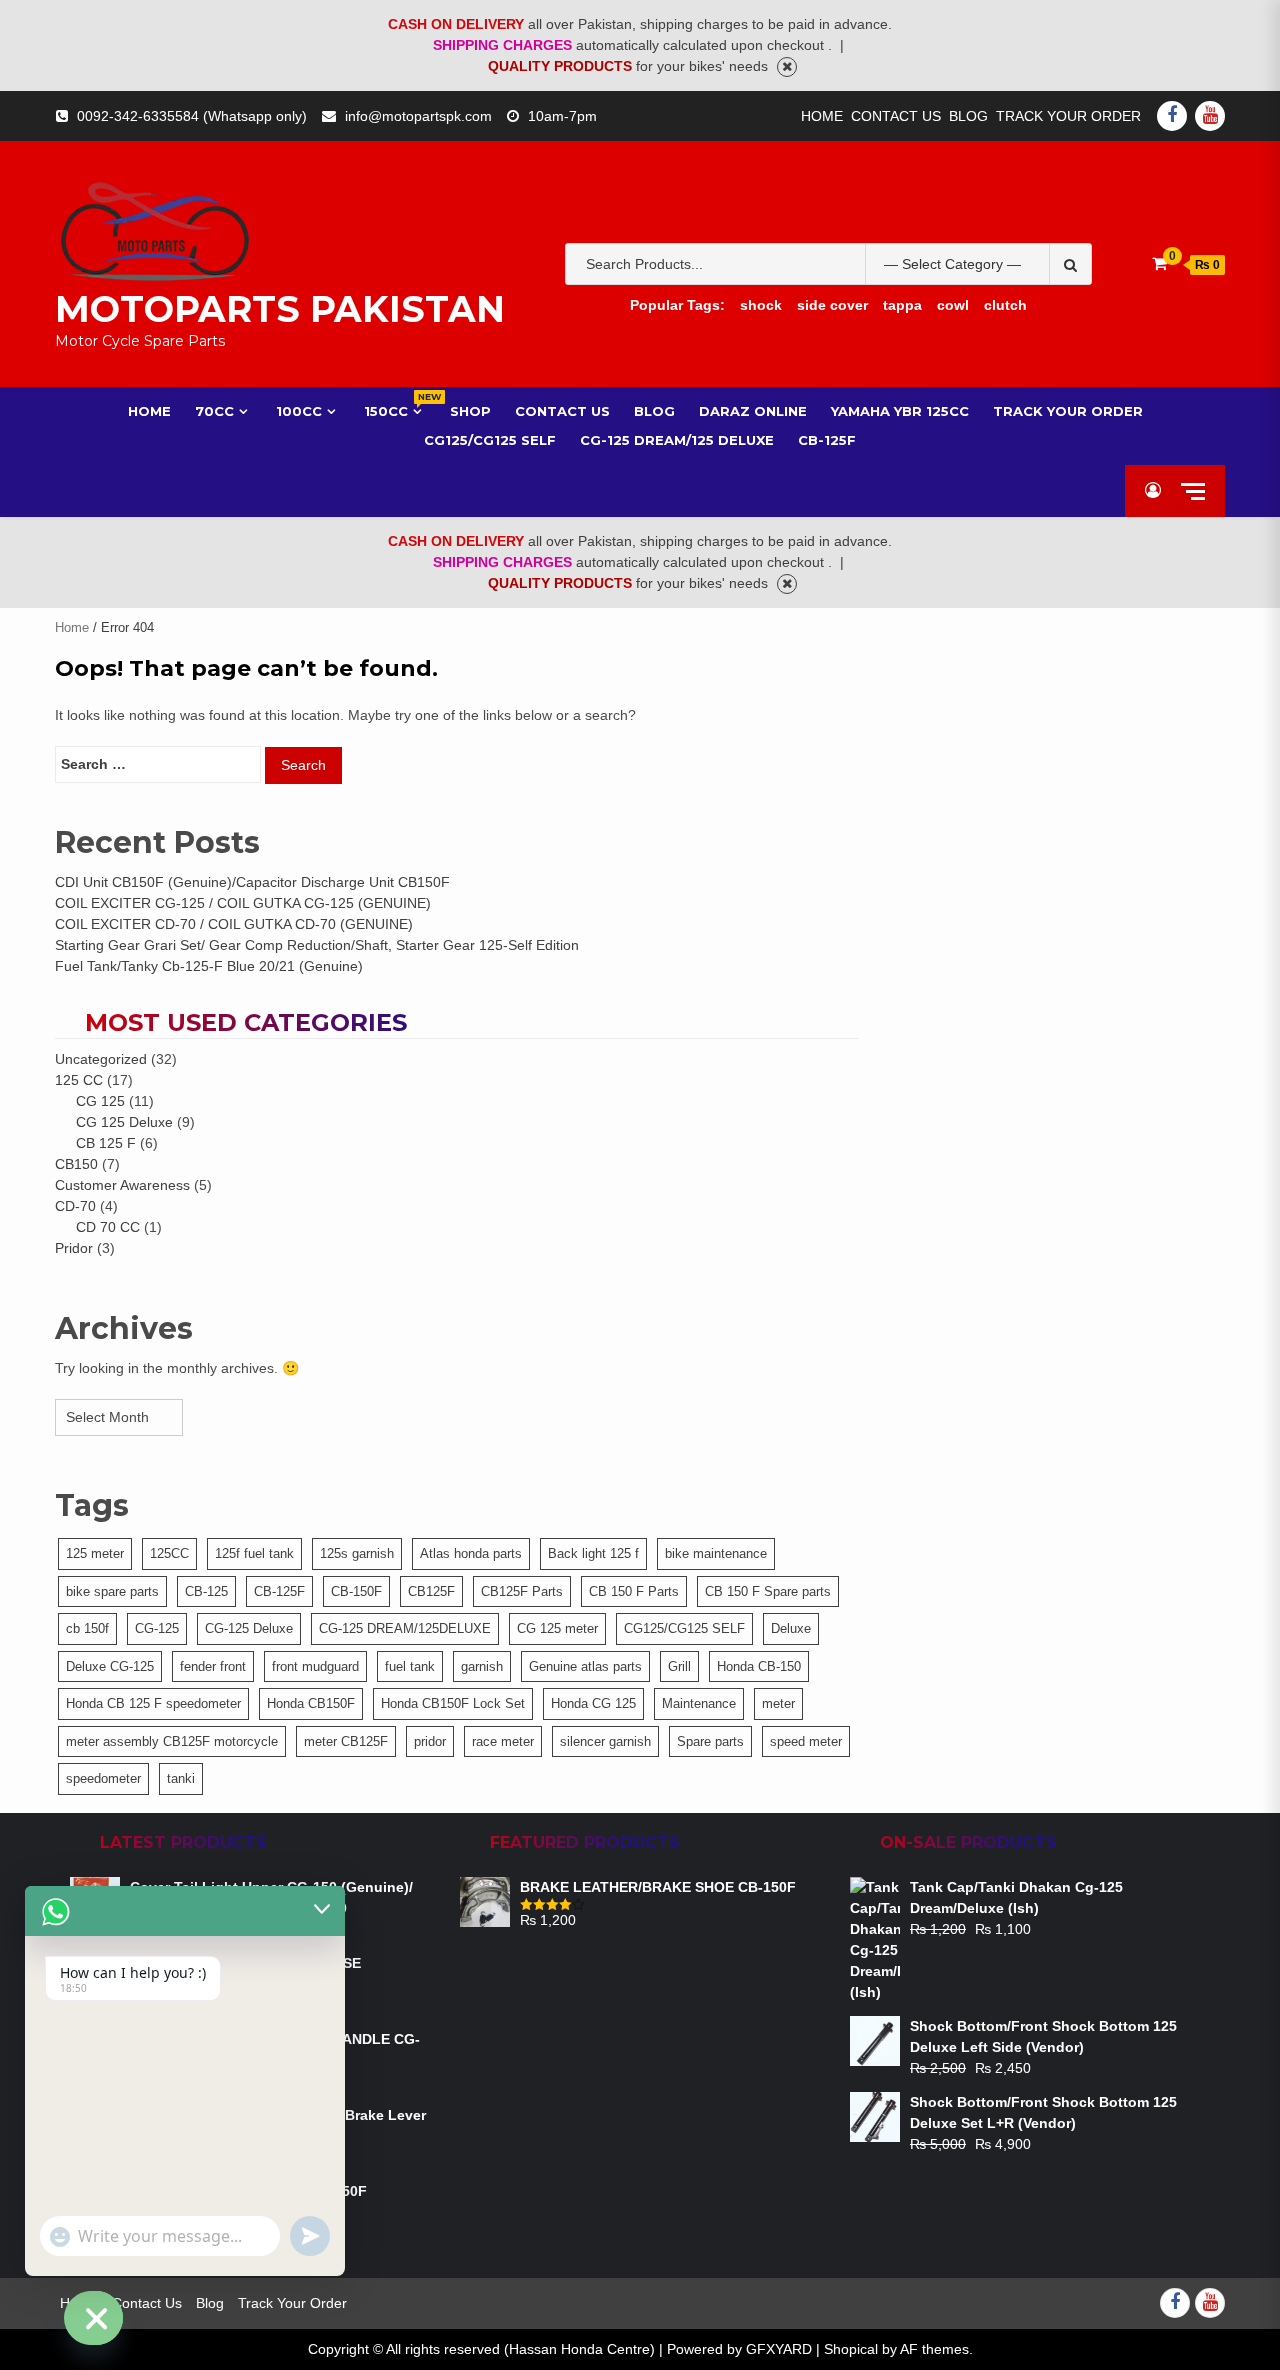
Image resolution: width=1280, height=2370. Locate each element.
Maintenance (699, 1703)
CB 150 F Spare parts (768, 1591)
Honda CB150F (311, 1703)
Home (822, 116)
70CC (214, 411)
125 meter (95, 1553)
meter (778, 1703)
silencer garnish (605, 1741)
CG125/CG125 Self (490, 440)
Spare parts (710, 1741)
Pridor (74, 1248)
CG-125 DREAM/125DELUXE (405, 1628)
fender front (213, 1666)
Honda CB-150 (759, 1666)
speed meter (806, 1741)
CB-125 (206, 1591)
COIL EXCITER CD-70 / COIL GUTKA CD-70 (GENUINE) (234, 924)
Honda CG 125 (593, 1703)
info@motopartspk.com (418, 116)
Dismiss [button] (787, 67)
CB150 (76, 1164)
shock (761, 305)
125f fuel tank (254, 1553)
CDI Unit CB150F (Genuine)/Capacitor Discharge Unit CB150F (252, 882)
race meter (503, 1741)
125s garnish (357, 1553)
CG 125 (100, 1101)
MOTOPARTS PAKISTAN (280, 309)
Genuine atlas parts (585, 1666)
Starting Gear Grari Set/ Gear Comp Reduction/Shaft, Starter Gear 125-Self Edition (317, 945)
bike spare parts (112, 1591)
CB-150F (356, 1591)
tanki (181, 1778)
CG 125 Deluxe (124, 1122)
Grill (679, 1666)
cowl (953, 305)
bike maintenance (716, 1553)
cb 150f (87, 1628)
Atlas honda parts (471, 1553)
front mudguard (315, 1666)
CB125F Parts (522, 1591)
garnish (482, 1666)
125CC (169, 1553)
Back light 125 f (593, 1553)
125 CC (79, 1080)
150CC (395, 410)
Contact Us (896, 116)
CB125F (431, 1591)
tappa (902, 305)
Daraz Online (753, 411)
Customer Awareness (122, 1185)
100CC (299, 411)
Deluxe (791, 1628)
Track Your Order (1068, 116)
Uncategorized (101, 1059)
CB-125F (827, 440)
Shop (470, 411)
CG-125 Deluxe (249, 1628)
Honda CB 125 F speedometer (153, 1703)
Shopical (851, 2349)
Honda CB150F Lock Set (453, 1703)
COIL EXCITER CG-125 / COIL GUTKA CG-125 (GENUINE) (243, 903)
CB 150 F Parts (634, 1591)
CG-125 (157, 1628)
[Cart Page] (1159, 263)
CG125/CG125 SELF (684, 1628)
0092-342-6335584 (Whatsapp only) (192, 116)
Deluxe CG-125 (110, 1666)
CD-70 (75, 1206)
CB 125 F (106, 1143)
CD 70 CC (108, 1227)
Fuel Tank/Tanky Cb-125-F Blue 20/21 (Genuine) (209, 966)
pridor (430, 1741)
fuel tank (410, 1666)
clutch (1005, 305)
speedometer (103, 1778)
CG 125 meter (557, 1628)
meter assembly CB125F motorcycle (172, 1741)
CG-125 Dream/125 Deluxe (677, 440)
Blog (968, 116)
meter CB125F (346, 1741)
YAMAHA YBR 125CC (900, 411)
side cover (832, 305)
